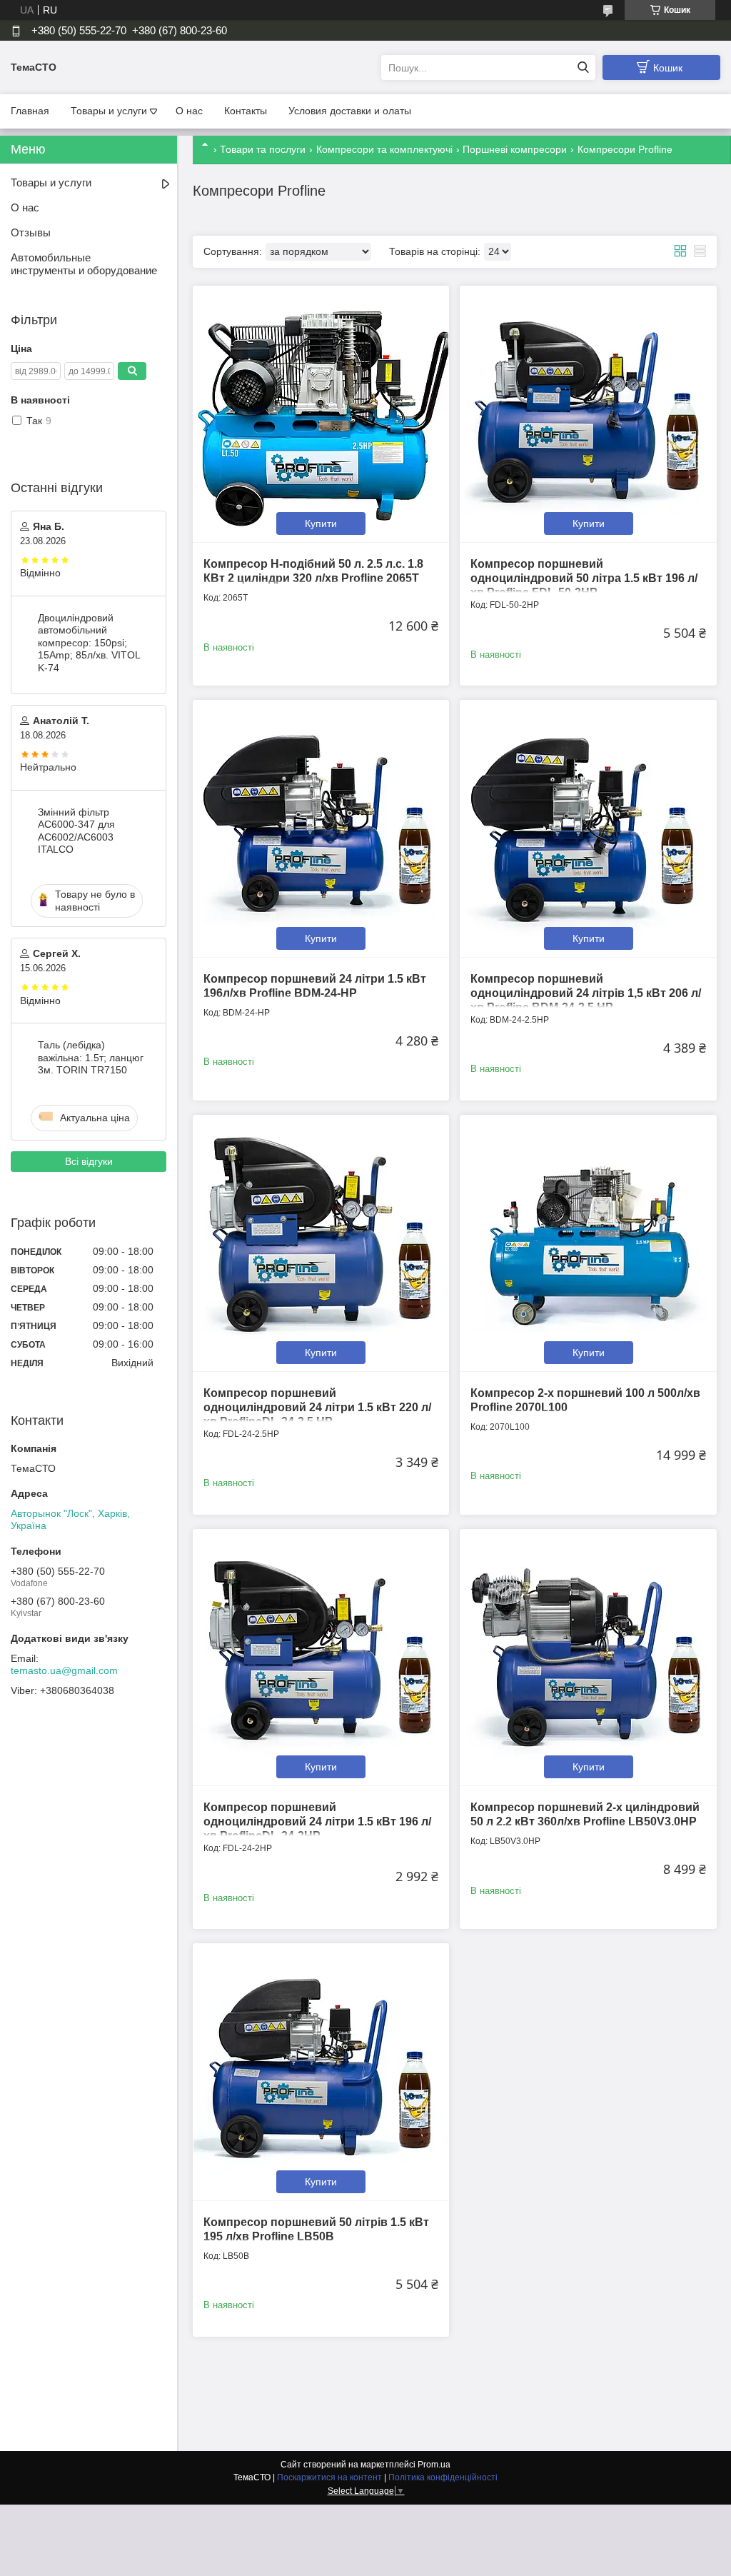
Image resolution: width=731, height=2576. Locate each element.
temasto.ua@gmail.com (64, 1670)
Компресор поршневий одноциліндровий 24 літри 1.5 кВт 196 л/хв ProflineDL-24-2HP (317, 1821)
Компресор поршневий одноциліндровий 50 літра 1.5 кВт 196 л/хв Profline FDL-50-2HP (584, 578)
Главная (30, 111)
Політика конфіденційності (443, 2477)
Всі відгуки (89, 1161)
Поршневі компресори (515, 149)
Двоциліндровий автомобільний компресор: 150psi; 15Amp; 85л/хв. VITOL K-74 (89, 643)
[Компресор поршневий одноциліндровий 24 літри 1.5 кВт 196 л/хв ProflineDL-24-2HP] (321, 1657)
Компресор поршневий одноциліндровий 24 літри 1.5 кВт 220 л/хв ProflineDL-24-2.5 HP (317, 1407)
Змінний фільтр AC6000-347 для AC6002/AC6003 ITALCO (76, 831)
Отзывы (31, 232)
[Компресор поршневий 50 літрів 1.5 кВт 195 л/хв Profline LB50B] (321, 2071)
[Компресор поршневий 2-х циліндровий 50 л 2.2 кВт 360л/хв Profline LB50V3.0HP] (588, 1657)
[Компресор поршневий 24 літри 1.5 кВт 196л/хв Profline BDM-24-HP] (321, 828)
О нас (189, 111)
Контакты (246, 111)
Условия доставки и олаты (350, 111)
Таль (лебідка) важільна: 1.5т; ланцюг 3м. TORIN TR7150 (91, 1057)
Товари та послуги (263, 149)
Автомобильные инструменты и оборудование (84, 264)
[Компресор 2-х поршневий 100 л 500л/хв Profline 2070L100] (588, 1243)
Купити (321, 523)
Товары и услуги (109, 111)
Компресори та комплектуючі (384, 149)
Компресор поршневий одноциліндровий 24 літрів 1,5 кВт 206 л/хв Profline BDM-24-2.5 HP (586, 993)
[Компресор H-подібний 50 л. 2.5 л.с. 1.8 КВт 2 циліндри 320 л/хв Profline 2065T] (321, 414)
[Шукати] (583, 67)
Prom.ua (434, 2465)
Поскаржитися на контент (329, 2477)
